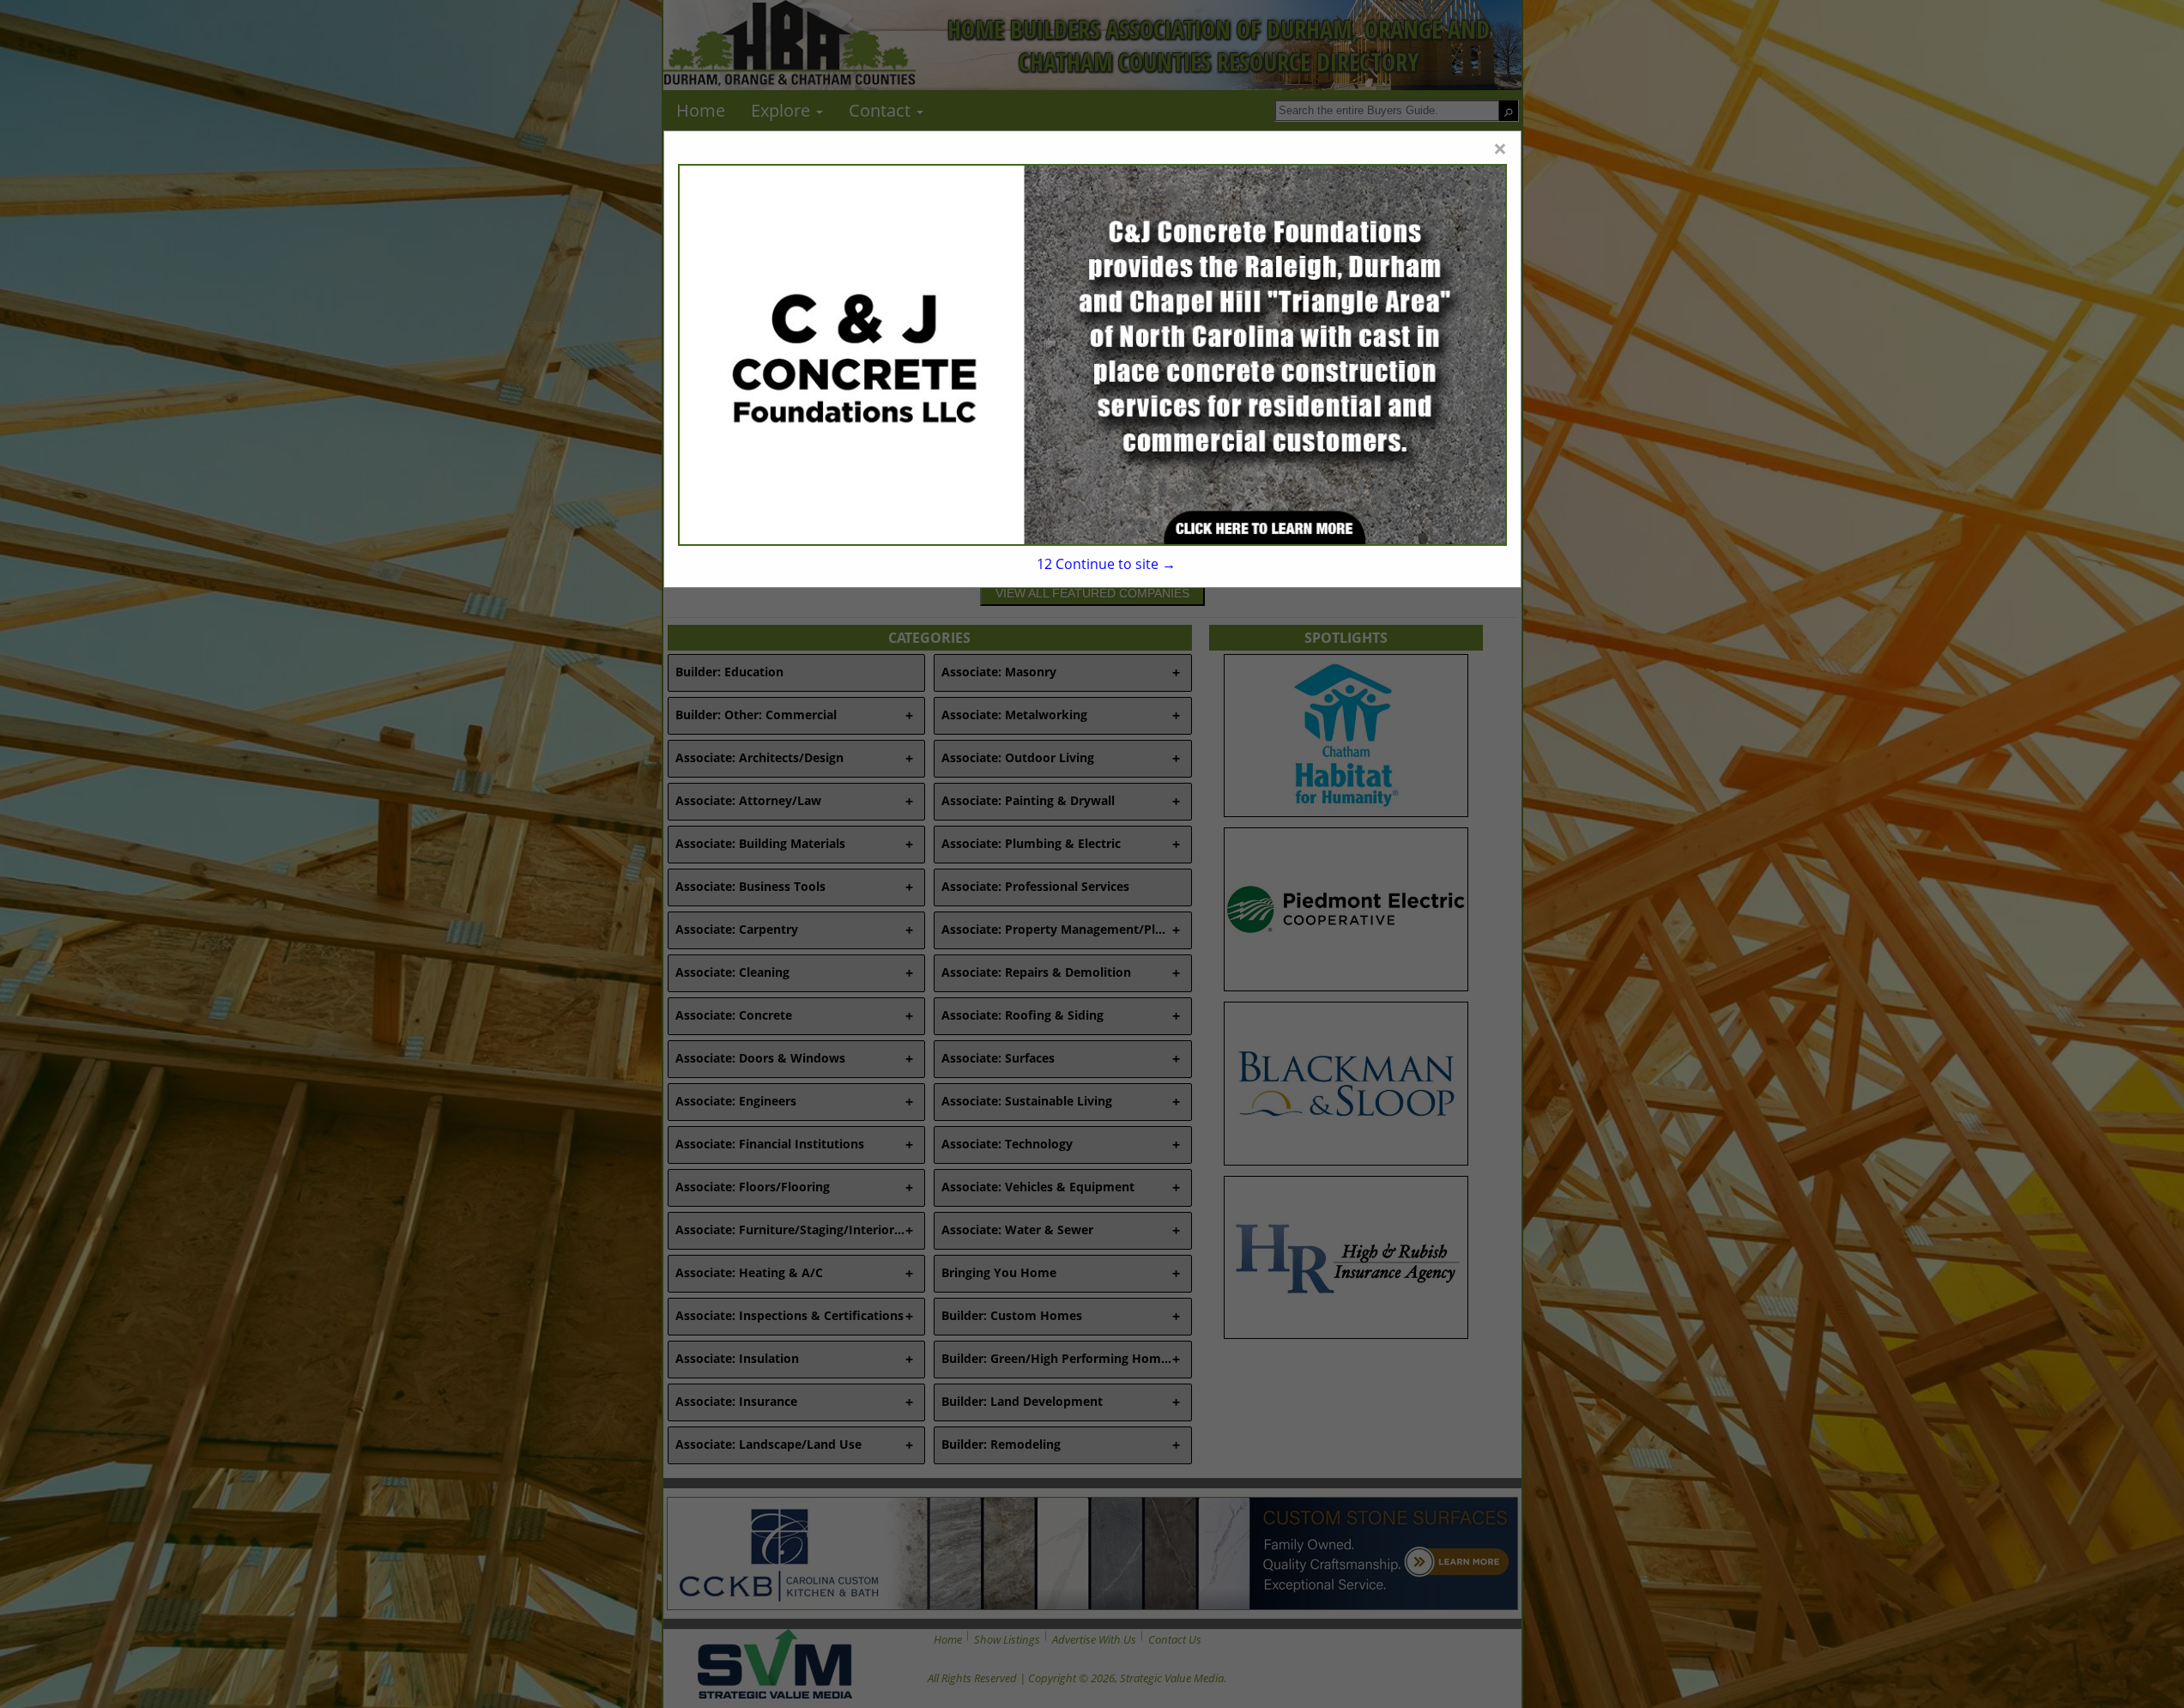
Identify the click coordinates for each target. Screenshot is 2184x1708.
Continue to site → (1106, 564)
